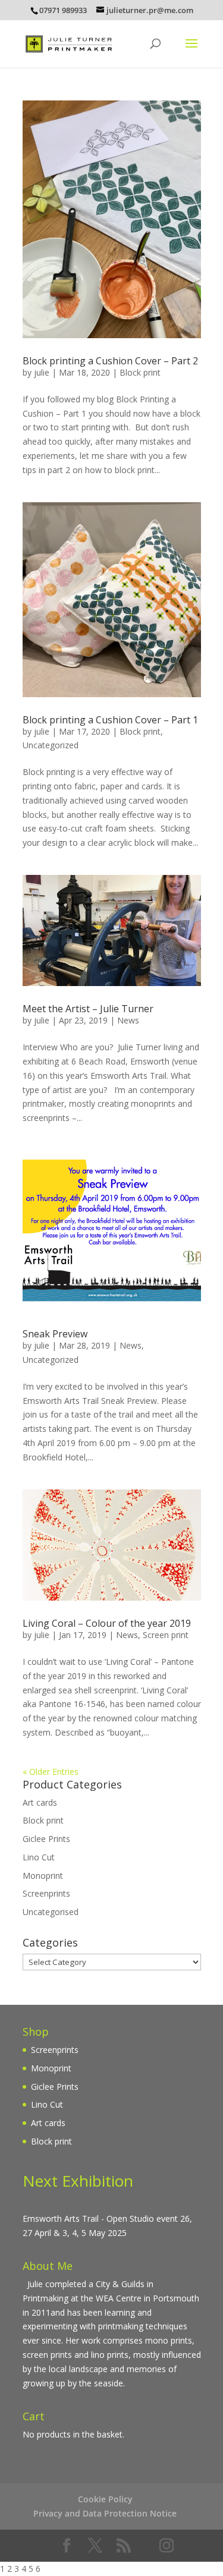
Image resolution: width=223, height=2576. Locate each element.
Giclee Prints (46, 1839)
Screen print (166, 1635)
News (128, 1020)
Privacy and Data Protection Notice (105, 2513)
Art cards (40, 1802)
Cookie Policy (105, 2499)
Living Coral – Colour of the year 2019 (107, 1623)
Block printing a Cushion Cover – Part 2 (110, 361)
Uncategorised (51, 1912)
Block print (140, 372)
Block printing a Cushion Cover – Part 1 (110, 720)
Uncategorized (51, 745)
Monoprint (43, 1876)
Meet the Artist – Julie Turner (88, 1009)
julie (42, 372)
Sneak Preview (55, 1334)
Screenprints (46, 1893)
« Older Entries (51, 1772)
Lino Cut (39, 1857)
